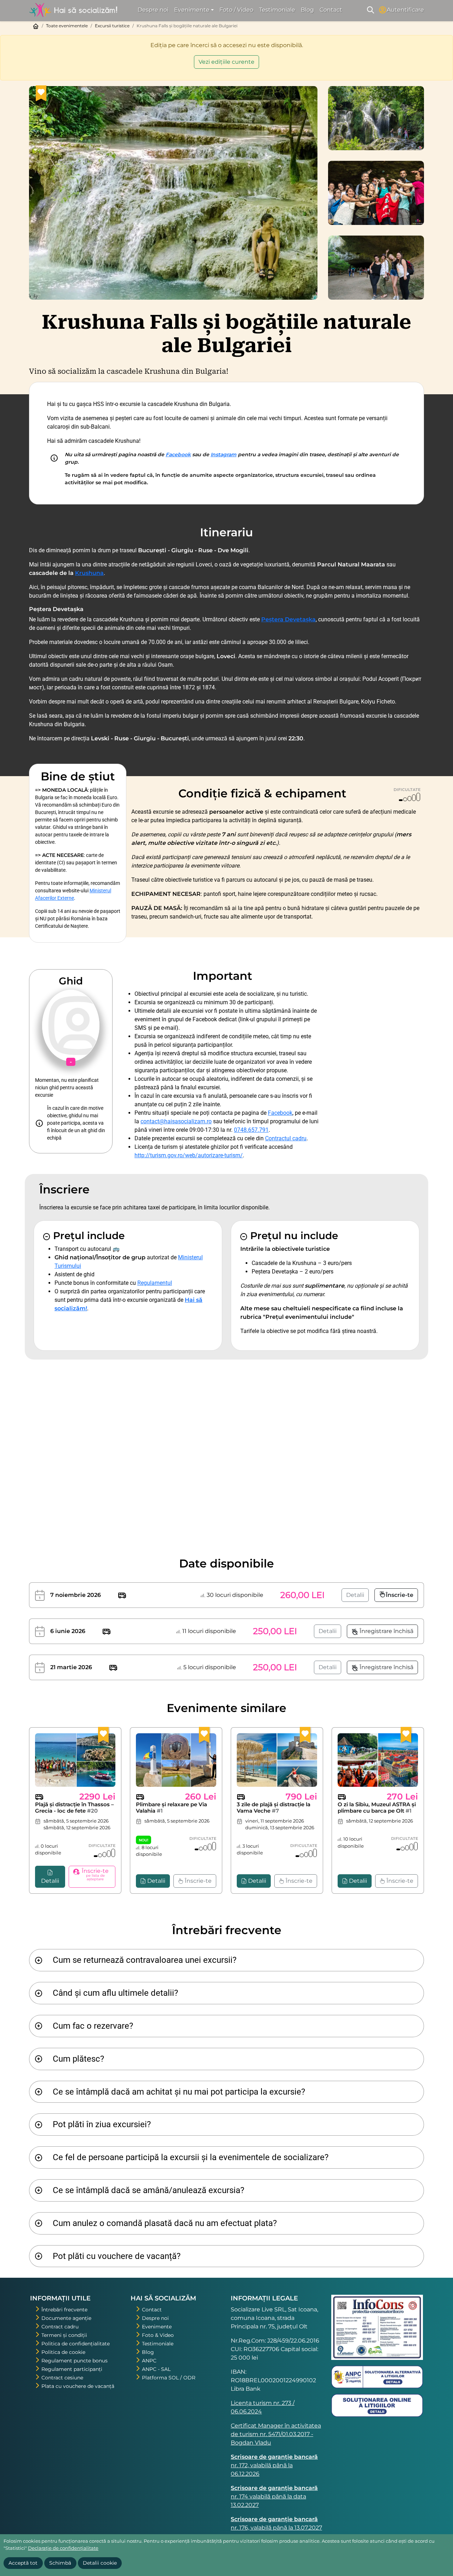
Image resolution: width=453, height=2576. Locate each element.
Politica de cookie (63, 2352)
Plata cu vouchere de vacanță (78, 2386)
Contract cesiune (62, 2378)
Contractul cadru (286, 1138)
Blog (307, 10)
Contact (331, 10)
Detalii (355, 1595)
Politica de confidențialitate (76, 2344)
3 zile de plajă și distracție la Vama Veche (274, 1807)
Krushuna (89, 573)
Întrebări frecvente (64, 2310)
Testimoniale (277, 10)
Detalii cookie (100, 2563)
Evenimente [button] (192, 10)
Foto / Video (236, 10)
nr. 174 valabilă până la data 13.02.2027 (274, 2496)
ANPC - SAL (156, 2369)
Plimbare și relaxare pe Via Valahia (171, 1807)
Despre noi (153, 10)
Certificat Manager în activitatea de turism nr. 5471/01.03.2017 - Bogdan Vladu (276, 2434)
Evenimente (157, 2327)
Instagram (223, 454)
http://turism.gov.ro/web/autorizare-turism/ (189, 1155)
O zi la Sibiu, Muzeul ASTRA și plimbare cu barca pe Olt (377, 1807)
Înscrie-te (400, 1595)
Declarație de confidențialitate (63, 2548)
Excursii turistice (112, 26)
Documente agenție (66, 2318)
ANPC (149, 2361)
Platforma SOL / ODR (169, 2378)
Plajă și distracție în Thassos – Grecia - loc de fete (74, 1807)
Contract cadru (60, 2327)
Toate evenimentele (67, 26)
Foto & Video (158, 2335)
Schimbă (60, 2563)
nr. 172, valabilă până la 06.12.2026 (274, 2465)
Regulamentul (155, 1283)
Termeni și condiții (64, 2335)
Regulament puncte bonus (74, 2361)
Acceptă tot (23, 2563)
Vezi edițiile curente (226, 62)
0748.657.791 (251, 1130)
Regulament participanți (72, 2369)
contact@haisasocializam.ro (176, 1121)
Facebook (178, 454)
